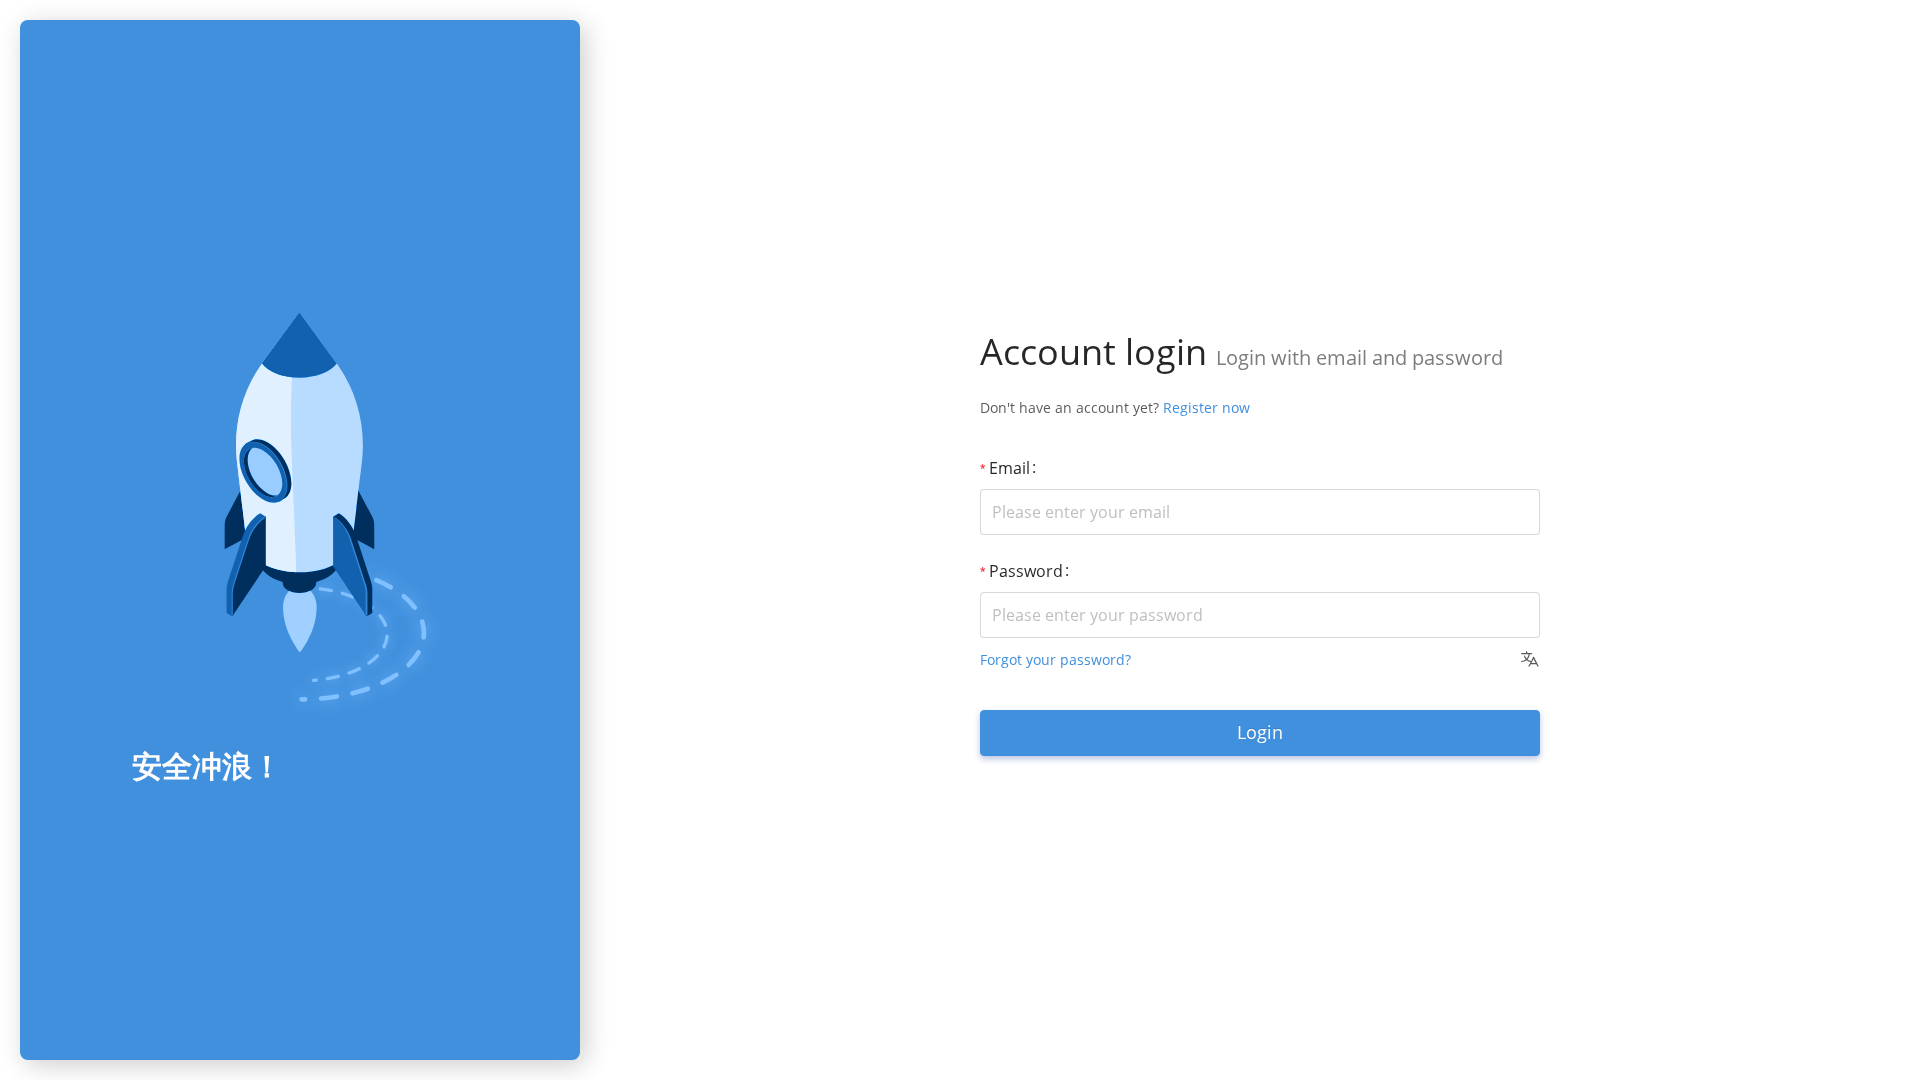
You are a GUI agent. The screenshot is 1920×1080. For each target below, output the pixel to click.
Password (1026, 571)
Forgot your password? (1055, 659)
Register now (1206, 407)
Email (1009, 468)
